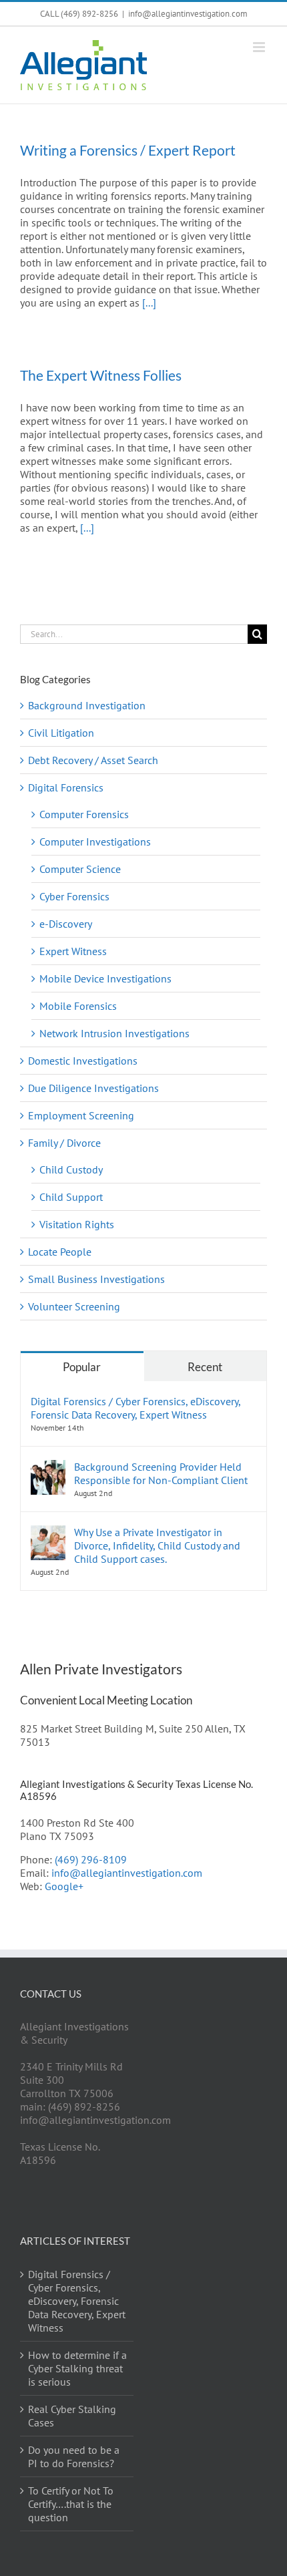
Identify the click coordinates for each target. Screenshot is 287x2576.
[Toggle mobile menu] (260, 47)
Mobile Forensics (78, 1006)
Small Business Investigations (96, 1279)
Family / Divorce (64, 1143)
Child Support (71, 1197)
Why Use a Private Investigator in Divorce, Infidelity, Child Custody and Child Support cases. (157, 1545)
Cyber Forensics (74, 896)
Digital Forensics (66, 787)
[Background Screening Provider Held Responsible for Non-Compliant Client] (48, 1467)
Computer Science (80, 869)
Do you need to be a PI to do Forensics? (74, 2456)
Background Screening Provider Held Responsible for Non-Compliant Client (161, 1473)
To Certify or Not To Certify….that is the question (71, 2504)
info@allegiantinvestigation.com (188, 14)
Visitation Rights (77, 1224)
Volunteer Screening (74, 1306)
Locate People (60, 1252)
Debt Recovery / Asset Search (93, 760)
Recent (205, 1367)
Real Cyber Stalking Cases (72, 2416)
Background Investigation (87, 705)
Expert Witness (73, 951)
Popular (82, 1367)
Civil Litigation (61, 733)
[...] (149, 303)
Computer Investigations (95, 842)
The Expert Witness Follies (101, 375)
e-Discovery (66, 924)
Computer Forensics (84, 814)
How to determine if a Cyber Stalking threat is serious (77, 2368)
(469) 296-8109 (91, 1859)
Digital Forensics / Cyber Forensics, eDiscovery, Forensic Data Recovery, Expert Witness (135, 1408)
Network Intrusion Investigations (114, 1033)
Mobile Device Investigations (105, 978)
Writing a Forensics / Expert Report (128, 150)
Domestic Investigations (83, 1061)
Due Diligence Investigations (93, 1088)
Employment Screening (81, 1115)
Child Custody (71, 1169)
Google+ (64, 1886)
